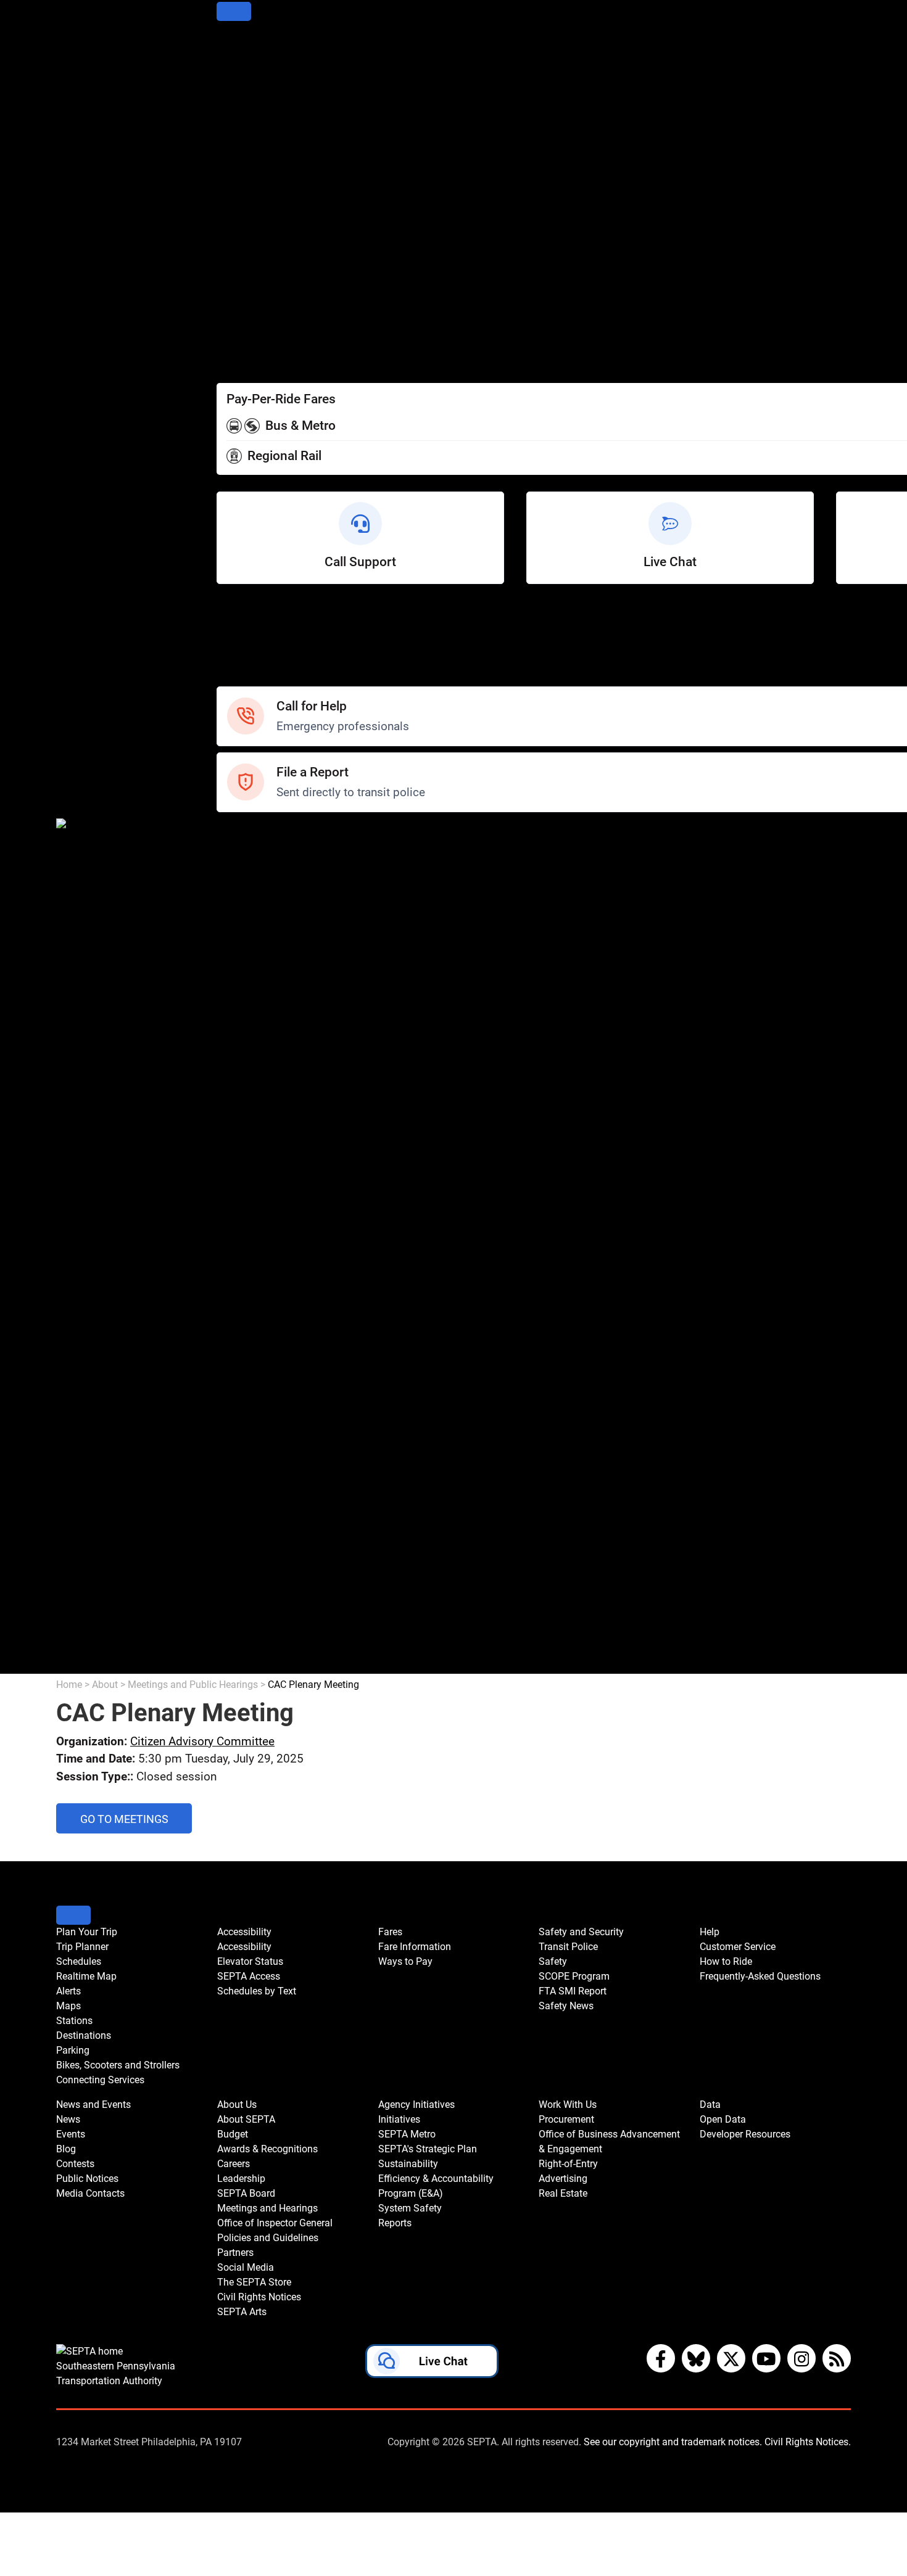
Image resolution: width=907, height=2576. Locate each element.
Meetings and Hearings (274, 1232)
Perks (230, 362)
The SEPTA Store (259, 1316)
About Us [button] (237, 2105)
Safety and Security (264, 833)
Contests (239, 1083)
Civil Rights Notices (263, 1332)
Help (228, 611)
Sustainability (250, 1432)
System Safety (253, 1482)
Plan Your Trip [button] (87, 1932)
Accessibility (247, 246)
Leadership (244, 1199)
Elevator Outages (259, 262)
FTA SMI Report (255, 899)
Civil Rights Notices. (808, 2442)
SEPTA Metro (249, 1399)
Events (71, 2134)
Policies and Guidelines (273, 1266)
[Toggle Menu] (234, 11)
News (231, 949)
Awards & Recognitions (273, 1166)
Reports (236, 1499)
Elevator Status (250, 1961)
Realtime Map (251, 96)
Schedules (242, 79)
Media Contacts (255, 1016)
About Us (239, 1116)
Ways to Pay (247, 346)
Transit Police (250, 850)
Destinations (247, 163)
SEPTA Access (252, 279)
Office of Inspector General (282, 1249)
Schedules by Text (261, 296)
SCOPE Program (256, 883)
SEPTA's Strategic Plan (272, 1416)
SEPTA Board (249, 1216)
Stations (237, 146)
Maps (230, 129)
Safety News (248, 916)
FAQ (227, 661)
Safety (233, 678)
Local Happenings (261, 1066)
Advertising (244, 1599)
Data (228, 1632)
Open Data (242, 1649)
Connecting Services (267, 212)
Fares (230, 312)
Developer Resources (269, 1665)
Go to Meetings (136, 1823)
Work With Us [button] (568, 2105)
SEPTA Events (251, 1049)
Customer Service (260, 628)
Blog (227, 983)
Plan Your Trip (250, 46)
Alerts (231, 113)
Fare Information (258, 329)
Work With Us (249, 1516)
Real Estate (244, 1615)
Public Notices (251, 999)
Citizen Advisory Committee (202, 1741)
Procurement (249, 1532)
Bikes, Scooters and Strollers (286, 196)
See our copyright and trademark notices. (673, 2442)
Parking (235, 179)
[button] (432, 2364)
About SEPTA (249, 1133)
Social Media (248, 1299)
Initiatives (240, 1382)
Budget (234, 1149)
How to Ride (246, 645)
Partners (238, 1282)
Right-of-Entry (250, 1582)
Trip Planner (246, 63)
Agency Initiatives (260, 1366)
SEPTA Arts (245, 1349)
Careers (236, 1183)
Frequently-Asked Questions (760, 1976)
